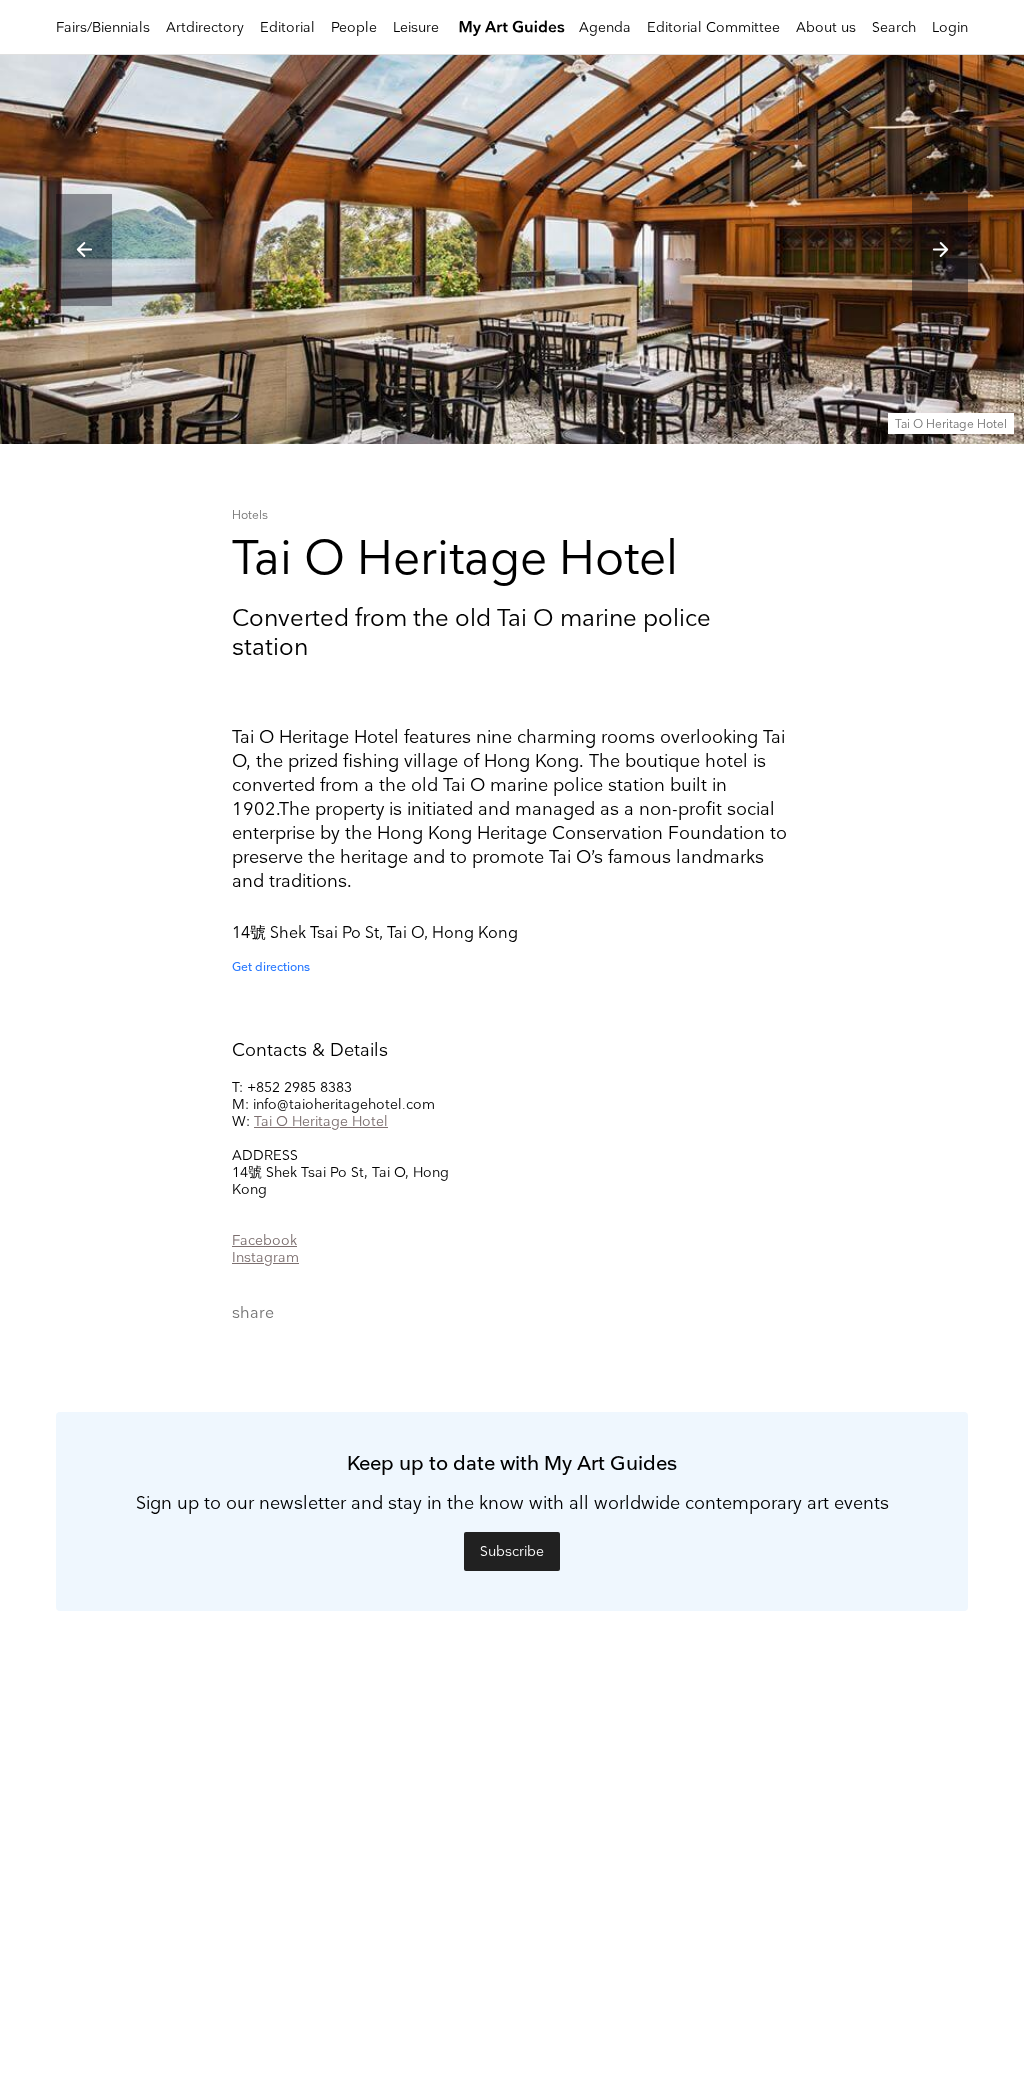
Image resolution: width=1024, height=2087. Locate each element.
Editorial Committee (713, 27)
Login (950, 27)
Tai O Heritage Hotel (321, 1121)
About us (826, 27)
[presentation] (84, 250)
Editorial (287, 27)
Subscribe (512, 1551)
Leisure (416, 27)
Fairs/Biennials (103, 27)
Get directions (271, 967)
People (354, 27)
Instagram (265, 1257)
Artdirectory (205, 27)
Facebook (264, 1240)
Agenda (605, 27)
